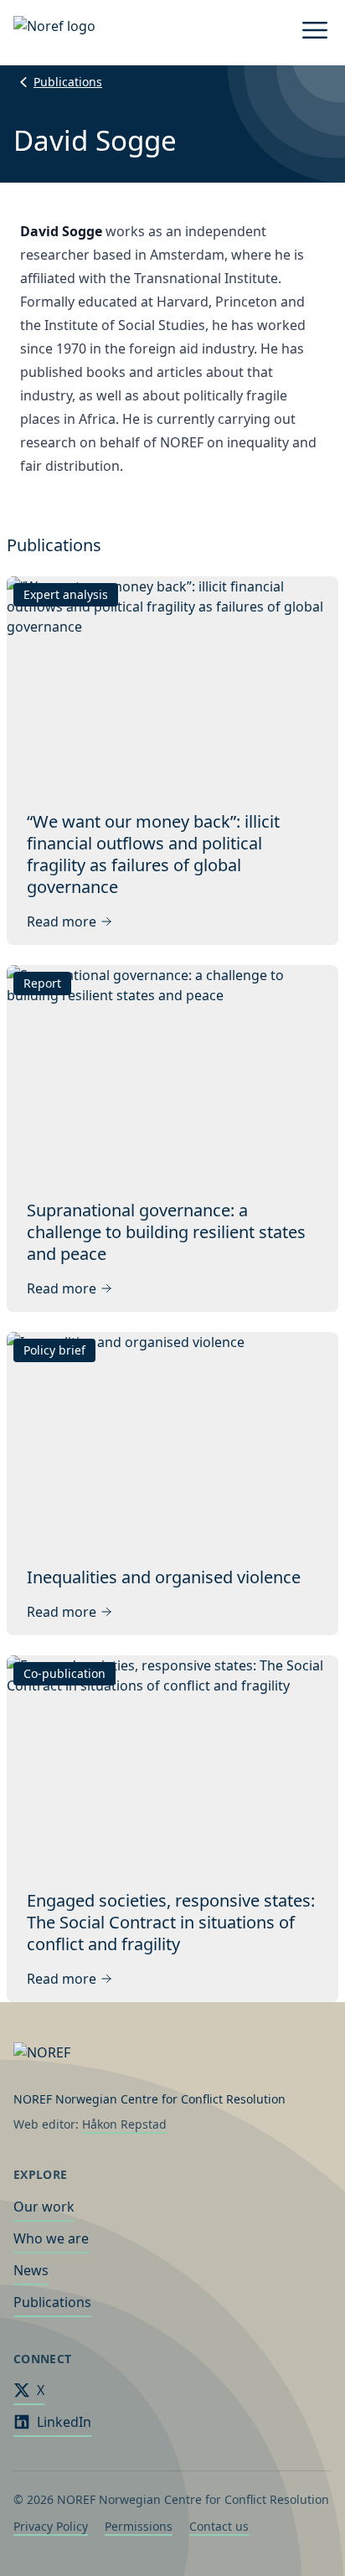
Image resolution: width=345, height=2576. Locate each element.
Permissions (139, 2526)
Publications (68, 82)
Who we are (51, 2238)
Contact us (219, 2526)
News (31, 2270)
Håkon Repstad (124, 2124)
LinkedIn (64, 2422)
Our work (44, 2207)
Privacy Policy (51, 2526)
